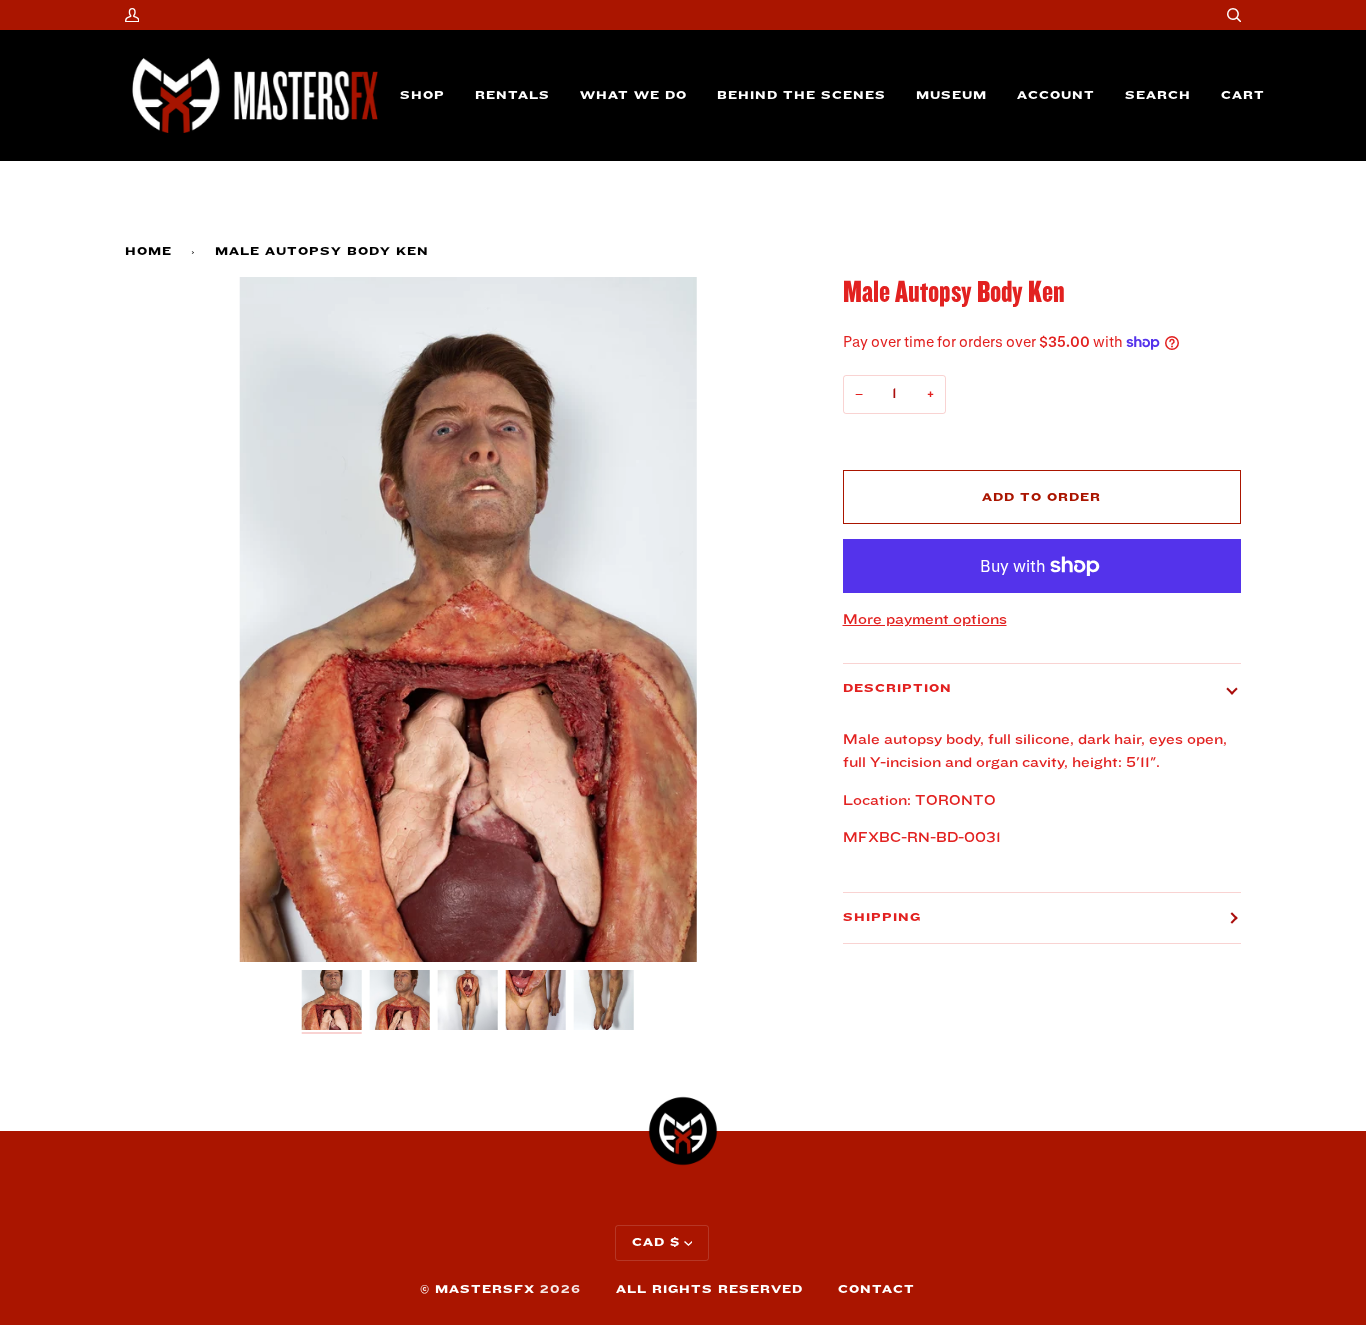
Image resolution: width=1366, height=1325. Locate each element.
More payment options (925, 619)
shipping (882, 917)
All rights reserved (709, 1289)
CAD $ (656, 1242)
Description (897, 688)
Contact (876, 1289)
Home (148, 251)
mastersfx (485, 1289)
